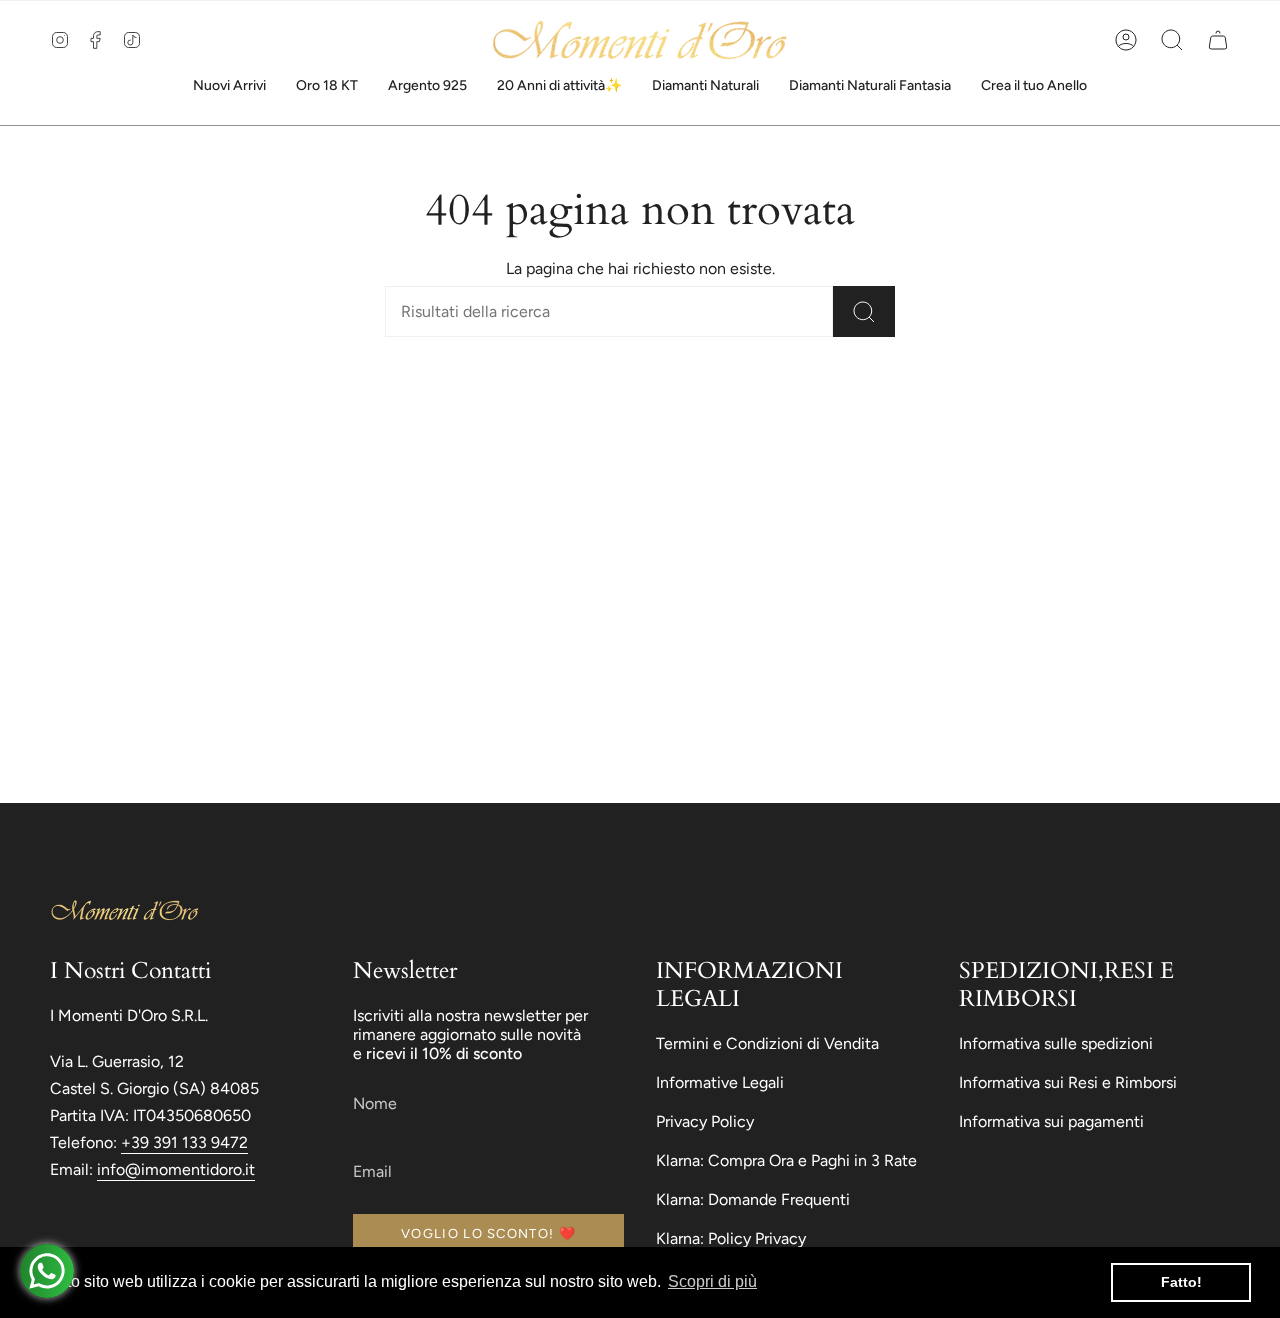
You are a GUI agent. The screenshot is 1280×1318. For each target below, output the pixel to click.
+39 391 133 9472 (184, 1142)
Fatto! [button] (1181, 1282)
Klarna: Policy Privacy (731, 1238)
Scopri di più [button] (712, 1281)
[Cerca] (864, 311)
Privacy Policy (705, 1121)
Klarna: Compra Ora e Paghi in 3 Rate (786, 1160)
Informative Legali (720, 1082)
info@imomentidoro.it (176, 1169)
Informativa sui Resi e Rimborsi (1068, 1082)
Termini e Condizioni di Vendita (767, 1043)
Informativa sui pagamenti (1051, 1121)
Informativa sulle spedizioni (1056, 1043)
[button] (1172, 40)
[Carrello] (1218, 40)
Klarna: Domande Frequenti (753, 1199)
